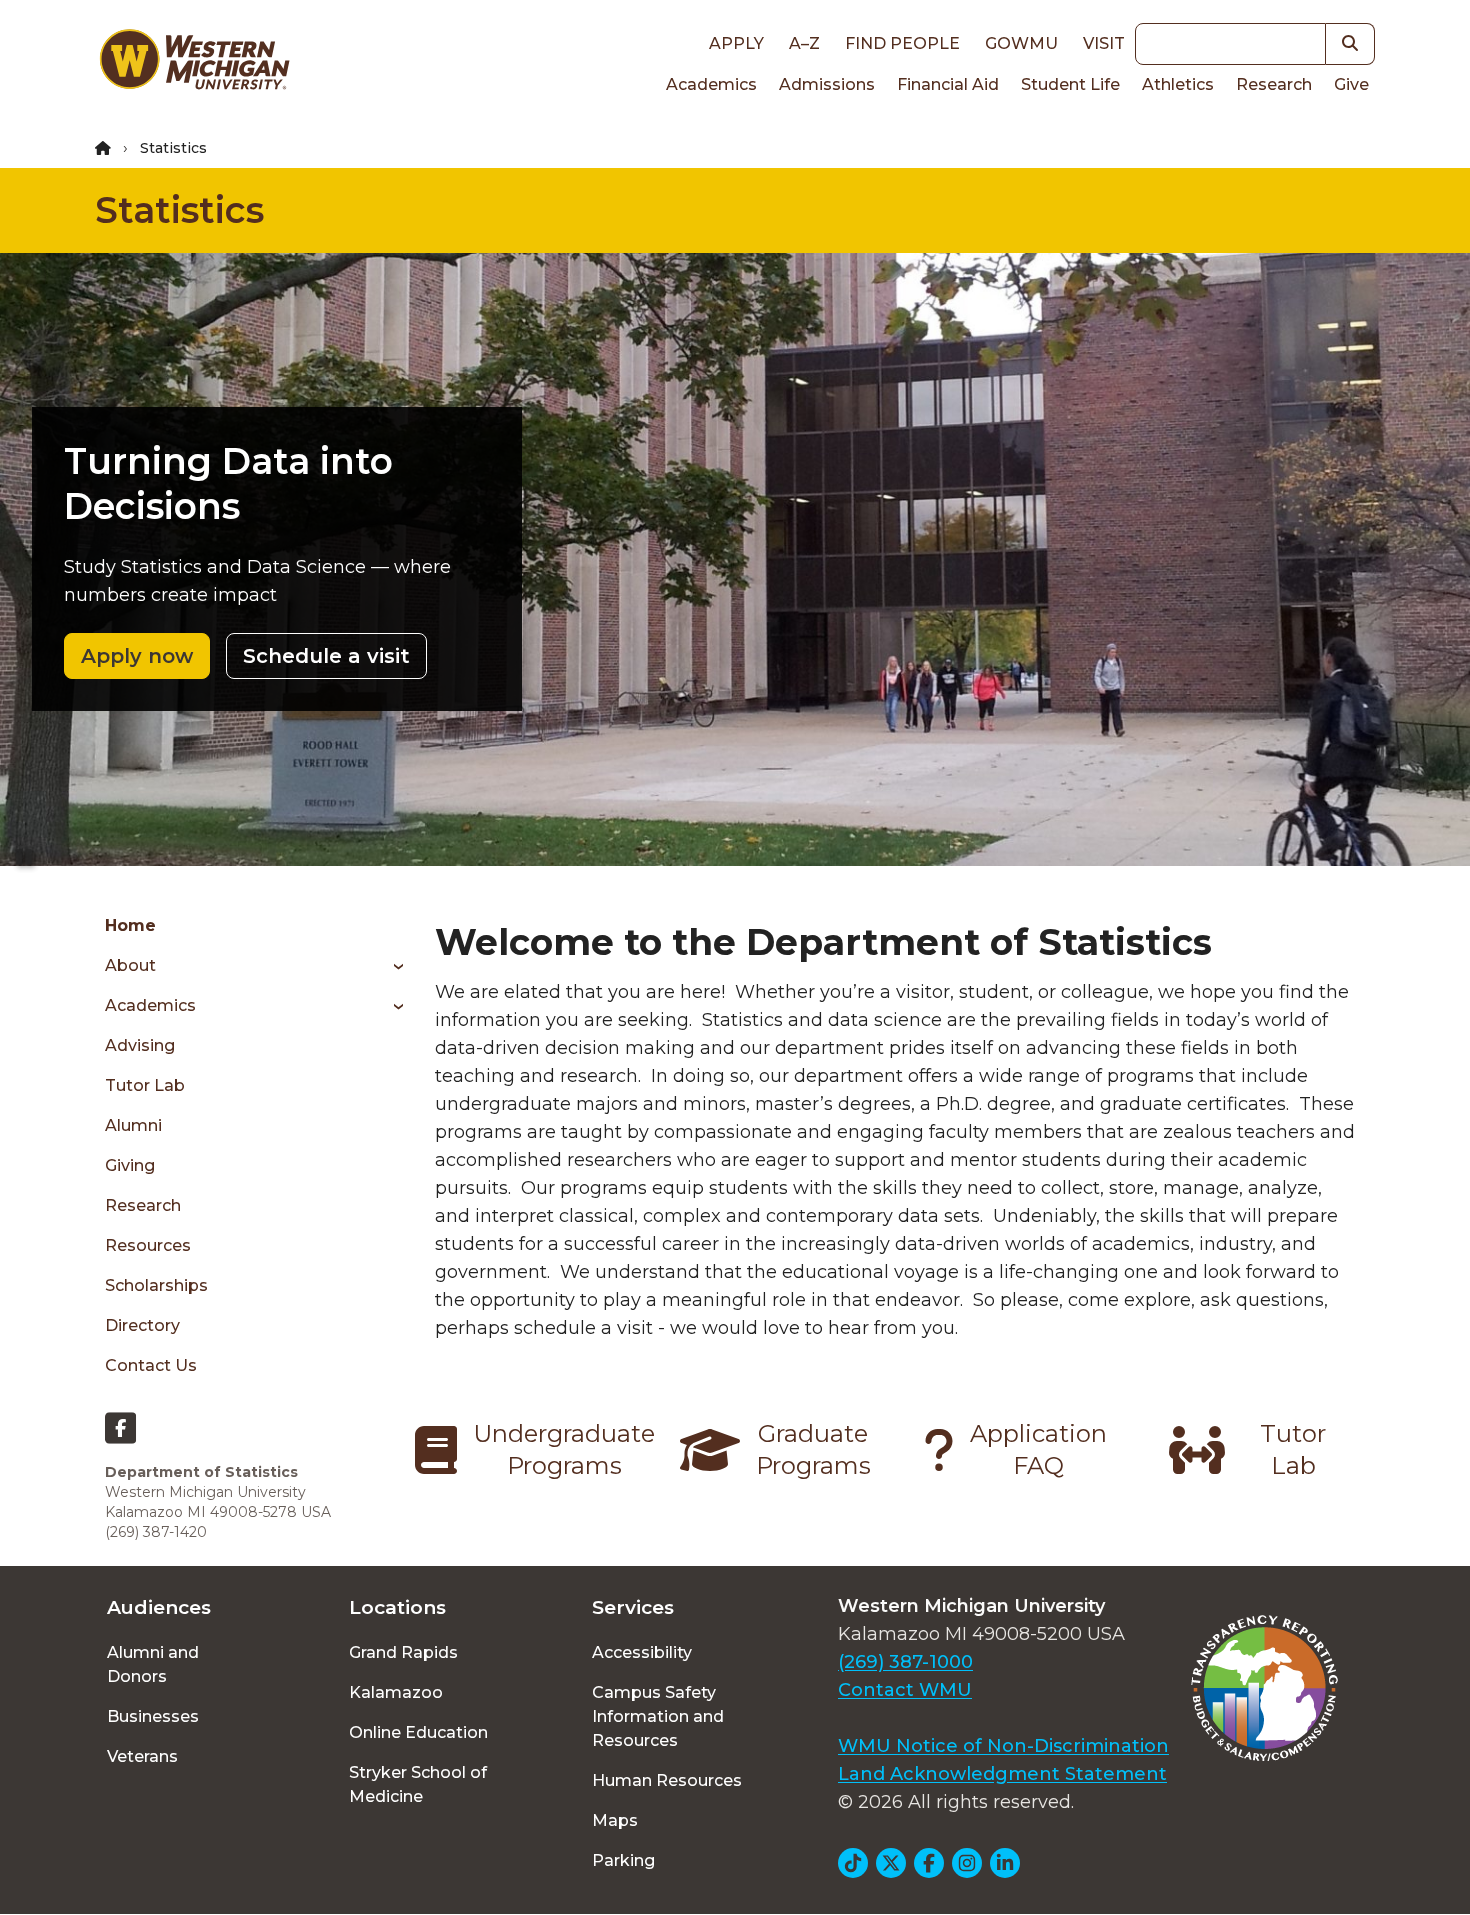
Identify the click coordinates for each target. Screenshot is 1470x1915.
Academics (711, 84)
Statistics (179, 210)
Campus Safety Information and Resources (658, 1716)
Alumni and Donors (153, 1664)
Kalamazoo (396, 1692)
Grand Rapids (403, 1652)
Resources (148, 1245)
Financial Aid (948, 84)
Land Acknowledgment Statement (1002, 1774)
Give (1351, 84)
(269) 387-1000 (905, 1662)
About (130, 965)
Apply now (137, 656)
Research (1274, 84)
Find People (902, 43)
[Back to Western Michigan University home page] (194, 64)
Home (130, 925)
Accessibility (642, 1652)
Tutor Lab (145, 1085)
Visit (1104, 43)
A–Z (804, 43)
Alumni (133, 1125)
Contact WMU (905, 1690)
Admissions (827, 84)
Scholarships (156, 1285)
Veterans (142, 1756)
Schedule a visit (326, 656)
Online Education (418, 1732)
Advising (140, 1045)
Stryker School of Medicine (418, 1784)
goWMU (1021, 43)
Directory (142, 1325)
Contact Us (151, 1365)
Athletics (1178, 84)
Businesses (153, 1716)
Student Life (1070, 84)
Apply (736, 43)
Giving (130, 1165)
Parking (623, 1860)
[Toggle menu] (391, 966)
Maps (615, 1820)
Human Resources (667, 1780)
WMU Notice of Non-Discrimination (1003, 1746)
